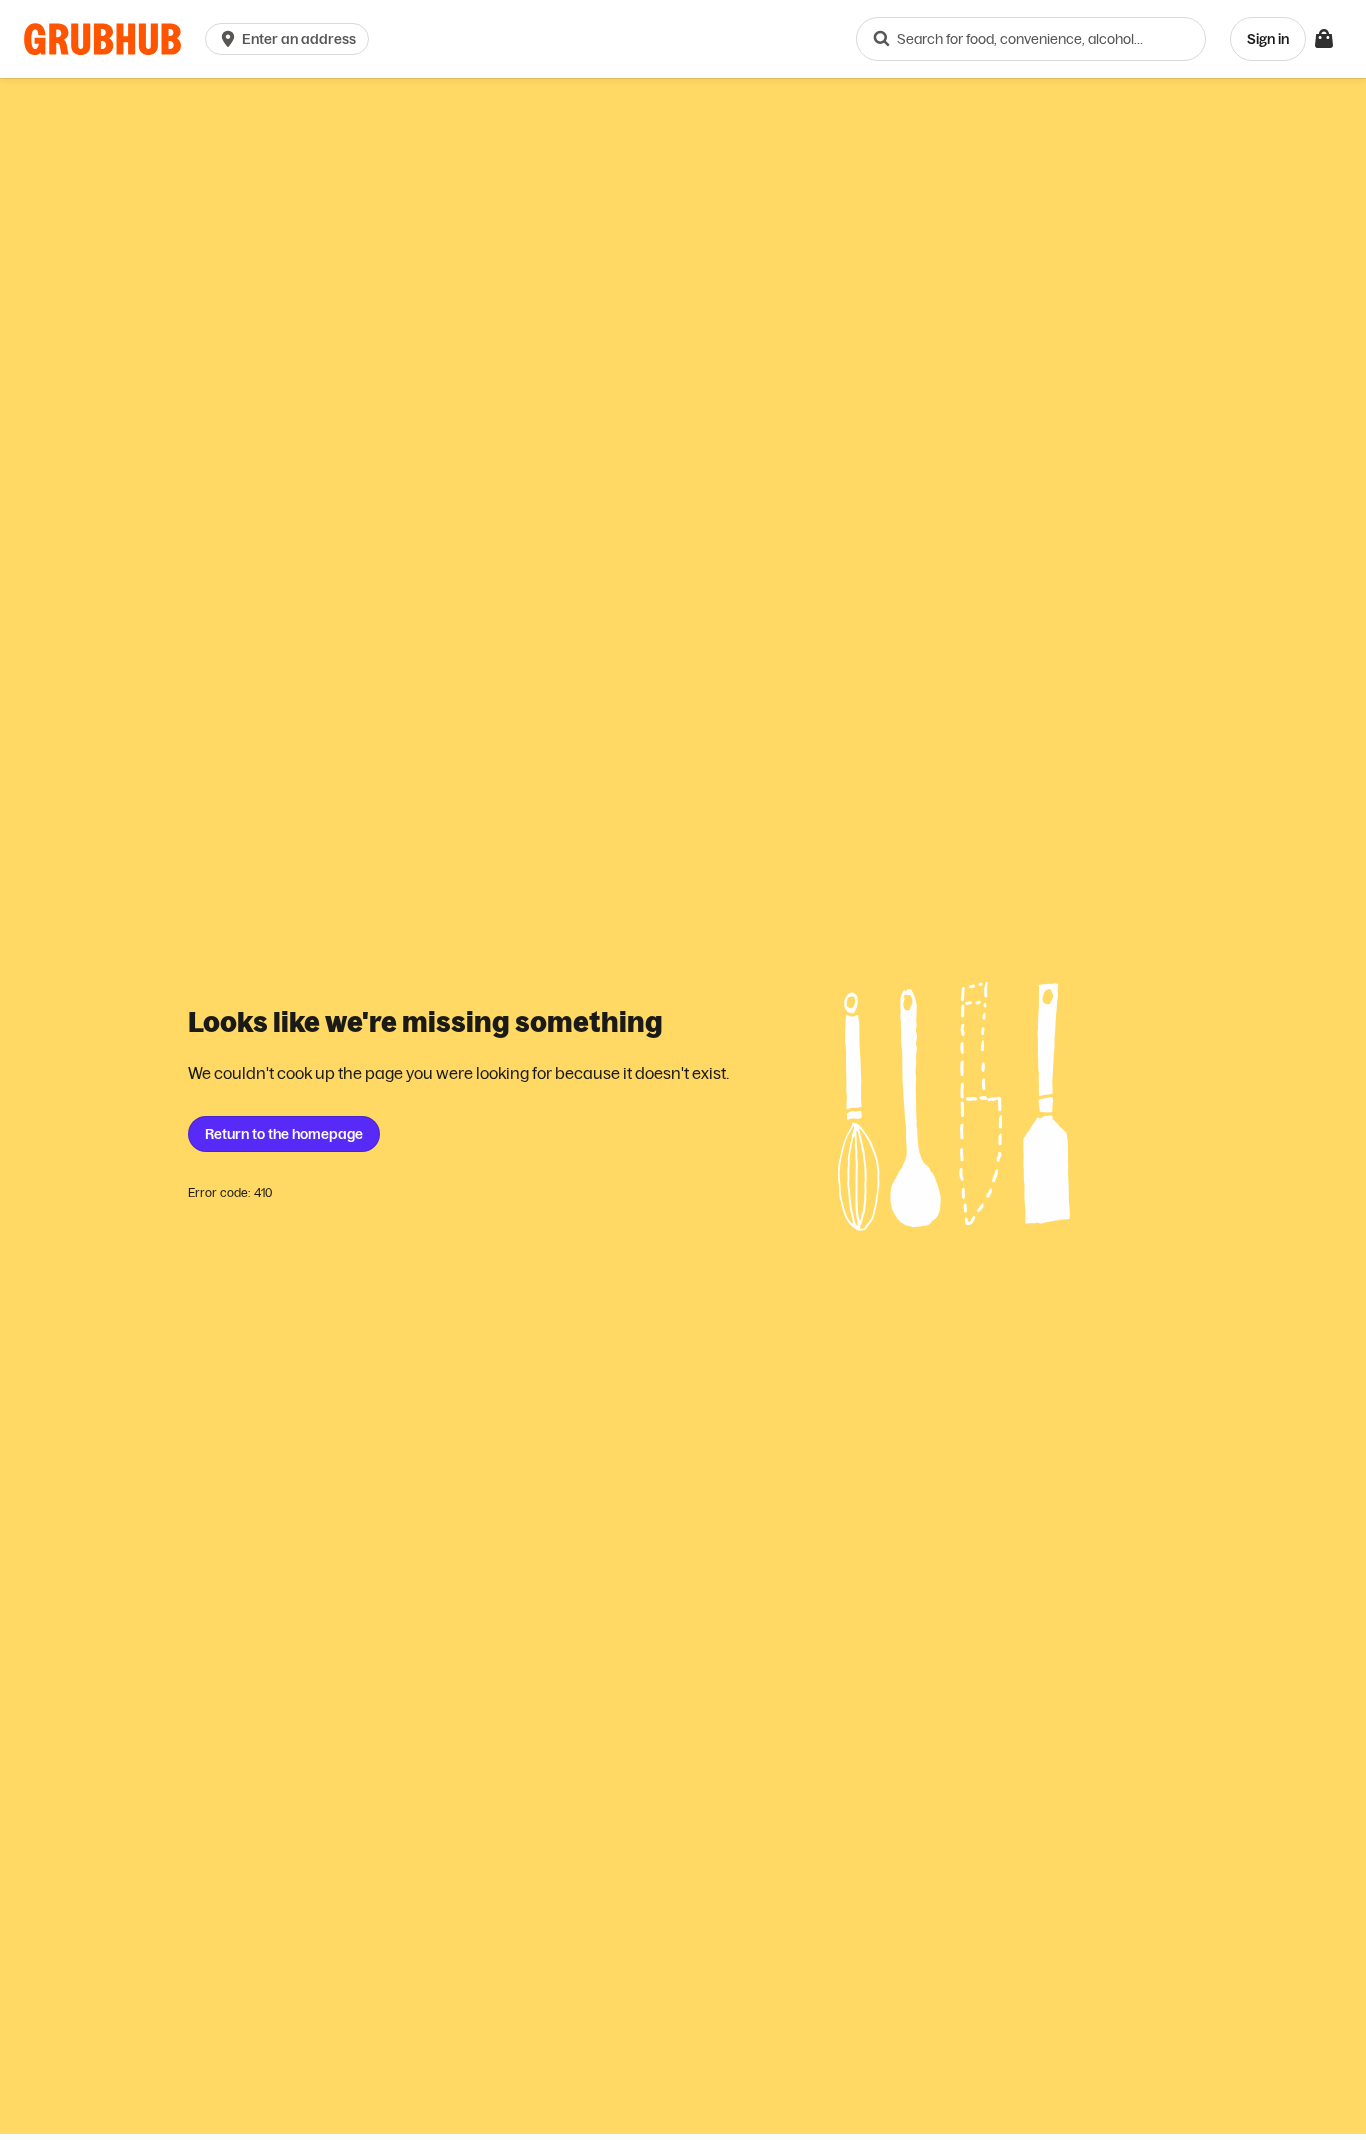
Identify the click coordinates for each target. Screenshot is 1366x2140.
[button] (291, 39)
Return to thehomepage (284, 1134)
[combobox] (1031, 39)
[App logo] (102, 39)
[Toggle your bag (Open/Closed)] (1324, 39)
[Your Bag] (1324, 39)
